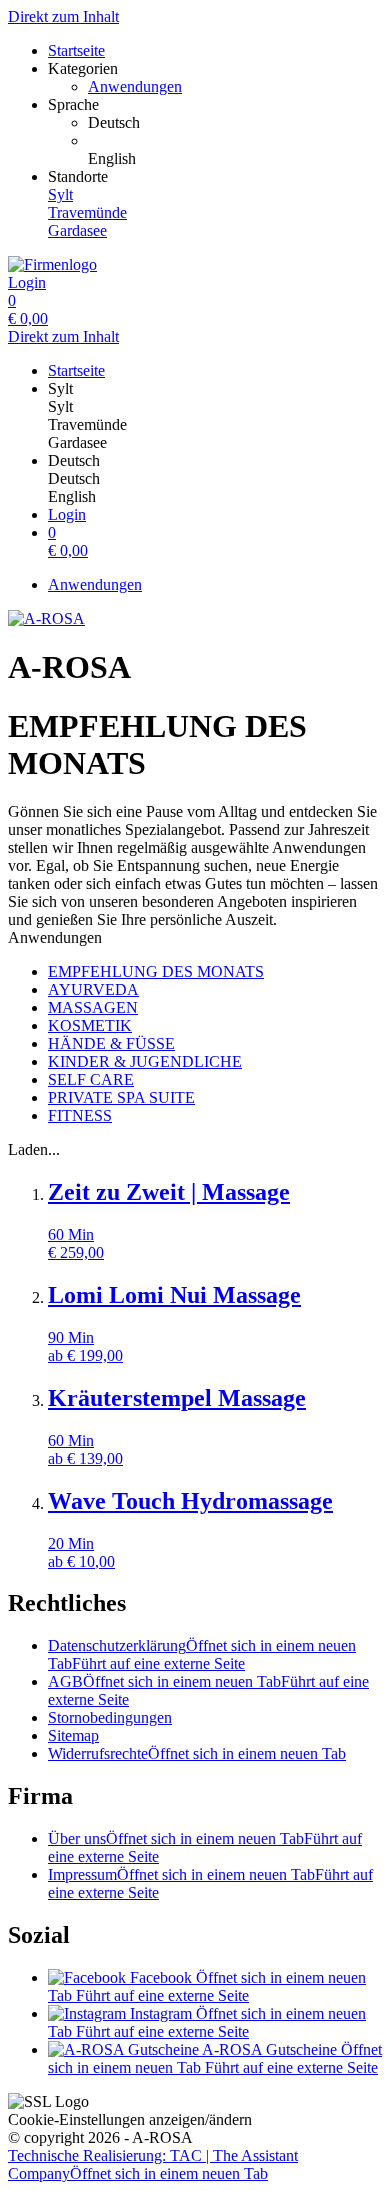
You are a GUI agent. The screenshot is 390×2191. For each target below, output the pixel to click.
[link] (235, 123)
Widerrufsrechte (197, 1753)
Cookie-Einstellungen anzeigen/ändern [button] (130, 2119)
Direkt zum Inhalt (63, 16)
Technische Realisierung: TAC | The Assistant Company (153, 2164)
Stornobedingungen (110, 1717)
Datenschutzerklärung (202, 1654)
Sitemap (73, 1735)
